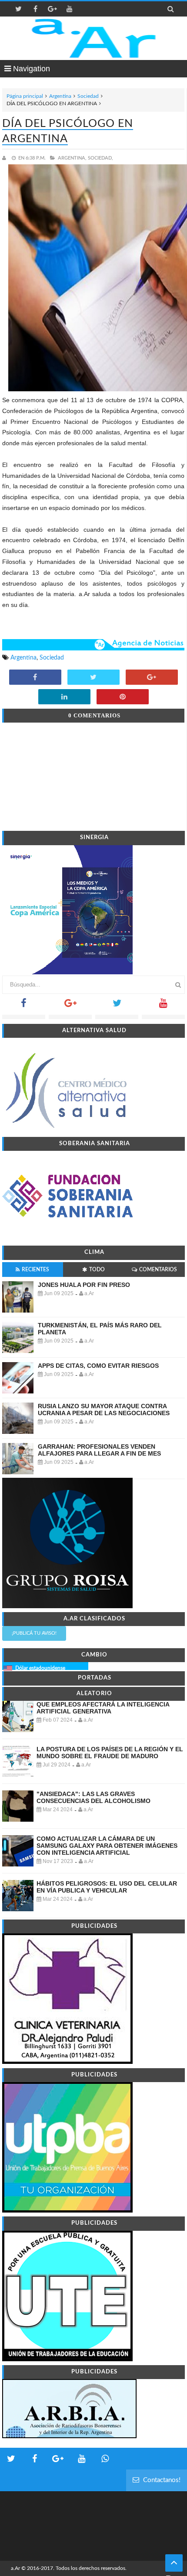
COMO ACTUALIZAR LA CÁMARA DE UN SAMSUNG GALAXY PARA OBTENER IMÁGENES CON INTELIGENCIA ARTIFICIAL (107, 1846)
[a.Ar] (94, 38)
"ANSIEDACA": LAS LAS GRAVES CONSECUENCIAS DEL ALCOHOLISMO (93, 1797)
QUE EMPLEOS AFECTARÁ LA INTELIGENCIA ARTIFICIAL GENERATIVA (103, 1708)
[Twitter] (117, 1006)
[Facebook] (24, 1006)
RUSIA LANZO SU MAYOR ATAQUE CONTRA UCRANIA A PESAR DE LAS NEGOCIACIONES (104, 1410)
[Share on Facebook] (35, 678)
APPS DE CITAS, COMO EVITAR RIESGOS (98, 1366)
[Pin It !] (123, 697)
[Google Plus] (70, 1006)
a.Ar (15, 2568)
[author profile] (6, 158)
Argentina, (72, 158)
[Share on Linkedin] (64, 697)
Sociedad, (100, 158)
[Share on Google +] (152, 678)
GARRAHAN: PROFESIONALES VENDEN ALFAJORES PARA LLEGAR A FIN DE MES (99, 1450)
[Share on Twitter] (93, 678)
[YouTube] (163, 1006)
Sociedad (88, 96)
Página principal (25, 96)
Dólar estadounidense (40, 1668)
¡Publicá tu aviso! (34, 1633)
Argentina (60, 96)
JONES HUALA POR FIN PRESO (84, 1285)
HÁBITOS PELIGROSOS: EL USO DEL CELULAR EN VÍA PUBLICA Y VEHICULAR (107, 1887)
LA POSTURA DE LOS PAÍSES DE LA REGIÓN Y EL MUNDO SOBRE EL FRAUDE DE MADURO (110, 1753)
